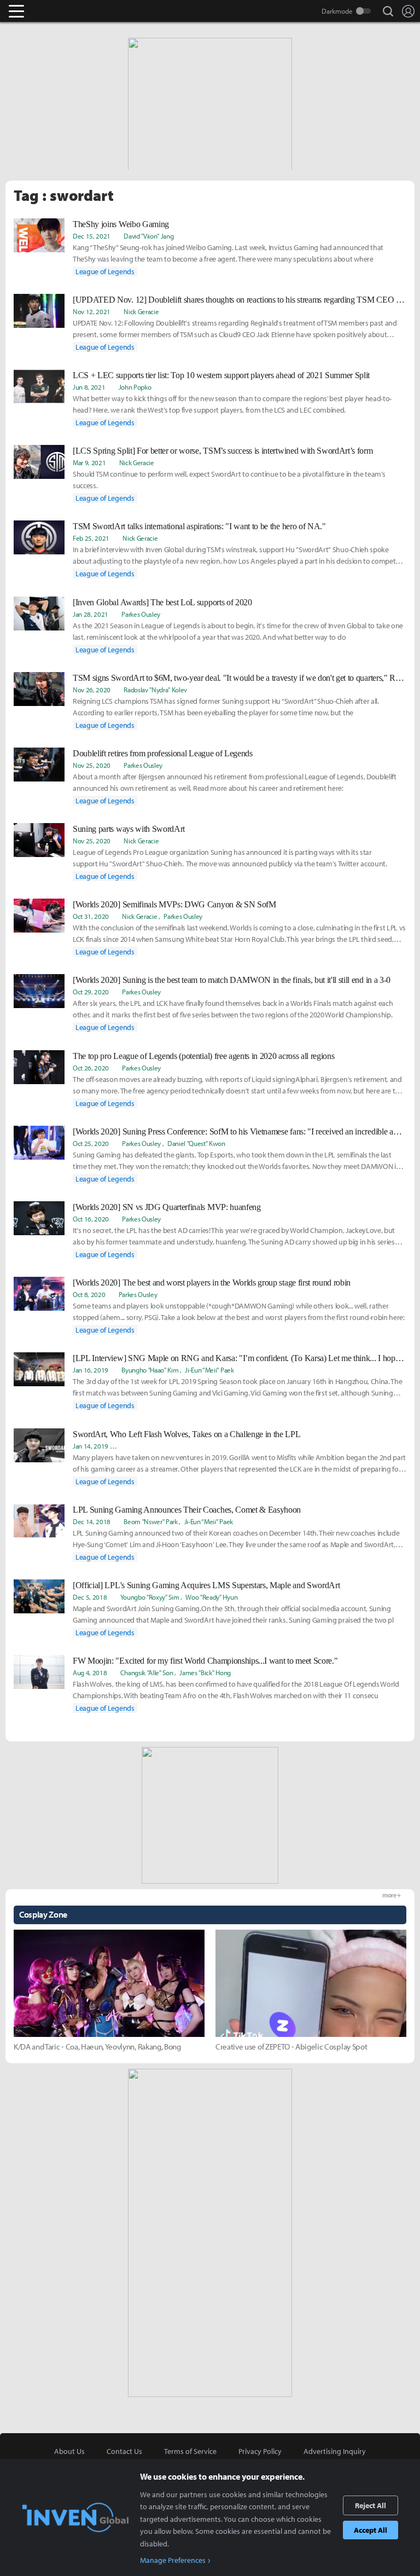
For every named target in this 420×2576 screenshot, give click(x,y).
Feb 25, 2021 (91, 538)
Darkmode (337, 11)
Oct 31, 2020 (91, 916)
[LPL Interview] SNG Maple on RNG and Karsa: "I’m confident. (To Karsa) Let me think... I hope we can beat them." (240, 1358)
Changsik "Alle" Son (147, 1672)
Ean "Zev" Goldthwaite (220, 1446)
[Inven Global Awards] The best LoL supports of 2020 (162, 602)
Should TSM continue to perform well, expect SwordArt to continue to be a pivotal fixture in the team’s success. (229, 480)
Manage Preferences (173, 2560)
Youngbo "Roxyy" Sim (150, 1597)
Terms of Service (190, 2451)
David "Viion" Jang (148, 236)
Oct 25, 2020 (91, 1143)
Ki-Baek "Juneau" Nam (152, 1446)
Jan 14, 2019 (91, 1446)
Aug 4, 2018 (90, 1672)
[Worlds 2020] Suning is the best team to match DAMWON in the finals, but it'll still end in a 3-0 (232, 980)
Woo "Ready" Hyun (338, 1446)
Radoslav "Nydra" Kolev (155, 690)
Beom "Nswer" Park (151, 1521)
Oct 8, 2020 (89, 1294)
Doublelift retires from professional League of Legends (163, 753)
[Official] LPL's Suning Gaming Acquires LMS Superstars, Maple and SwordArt (206, 1585)
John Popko (135, 387)
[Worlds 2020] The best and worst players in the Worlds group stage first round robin (212, 1283)
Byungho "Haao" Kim (150, 1370)
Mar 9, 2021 (89, 462)
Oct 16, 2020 (91, 1219)
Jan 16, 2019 (91, 1370)
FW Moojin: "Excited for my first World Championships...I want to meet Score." (205, 1661)
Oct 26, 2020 (91, 1068)
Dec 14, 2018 (92, 1521)
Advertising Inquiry (335, 2451)
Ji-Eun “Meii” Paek (209, 1370)
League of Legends (105, 271)
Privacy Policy (260, 2451)
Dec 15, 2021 (92, 236)
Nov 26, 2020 (92, 690)
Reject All (371, 2505)
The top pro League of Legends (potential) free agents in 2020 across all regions (203, 1056)
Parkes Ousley (141, 614)
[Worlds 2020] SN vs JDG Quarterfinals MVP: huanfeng (167, 1207)
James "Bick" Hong (205, 1672)
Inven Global (59, 11)
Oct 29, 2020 (91, 992)
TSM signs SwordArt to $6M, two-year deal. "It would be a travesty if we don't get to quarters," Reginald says (240, 678)
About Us (69, 2451)
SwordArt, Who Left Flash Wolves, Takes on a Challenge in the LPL (187, 1434)
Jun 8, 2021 (89, 387)
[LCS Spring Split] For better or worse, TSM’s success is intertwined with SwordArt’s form (223, 451)
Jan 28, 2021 (91, 614)
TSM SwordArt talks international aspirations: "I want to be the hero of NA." (199, 526)
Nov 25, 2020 (92, 765)
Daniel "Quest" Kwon (196, 1143)
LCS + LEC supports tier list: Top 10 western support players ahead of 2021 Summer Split (221, 375)
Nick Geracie (141, 311)
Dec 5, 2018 (90, 1597)
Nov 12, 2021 (92, 311)
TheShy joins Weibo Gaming (121, 224)
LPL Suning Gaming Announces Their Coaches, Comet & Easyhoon (187, 1510)
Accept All (371, 2530)
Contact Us (124, 2451)
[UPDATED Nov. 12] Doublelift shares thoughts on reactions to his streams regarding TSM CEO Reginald (240, 300)
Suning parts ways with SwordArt (129, 829)
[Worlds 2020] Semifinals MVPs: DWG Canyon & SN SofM (174, 904)
